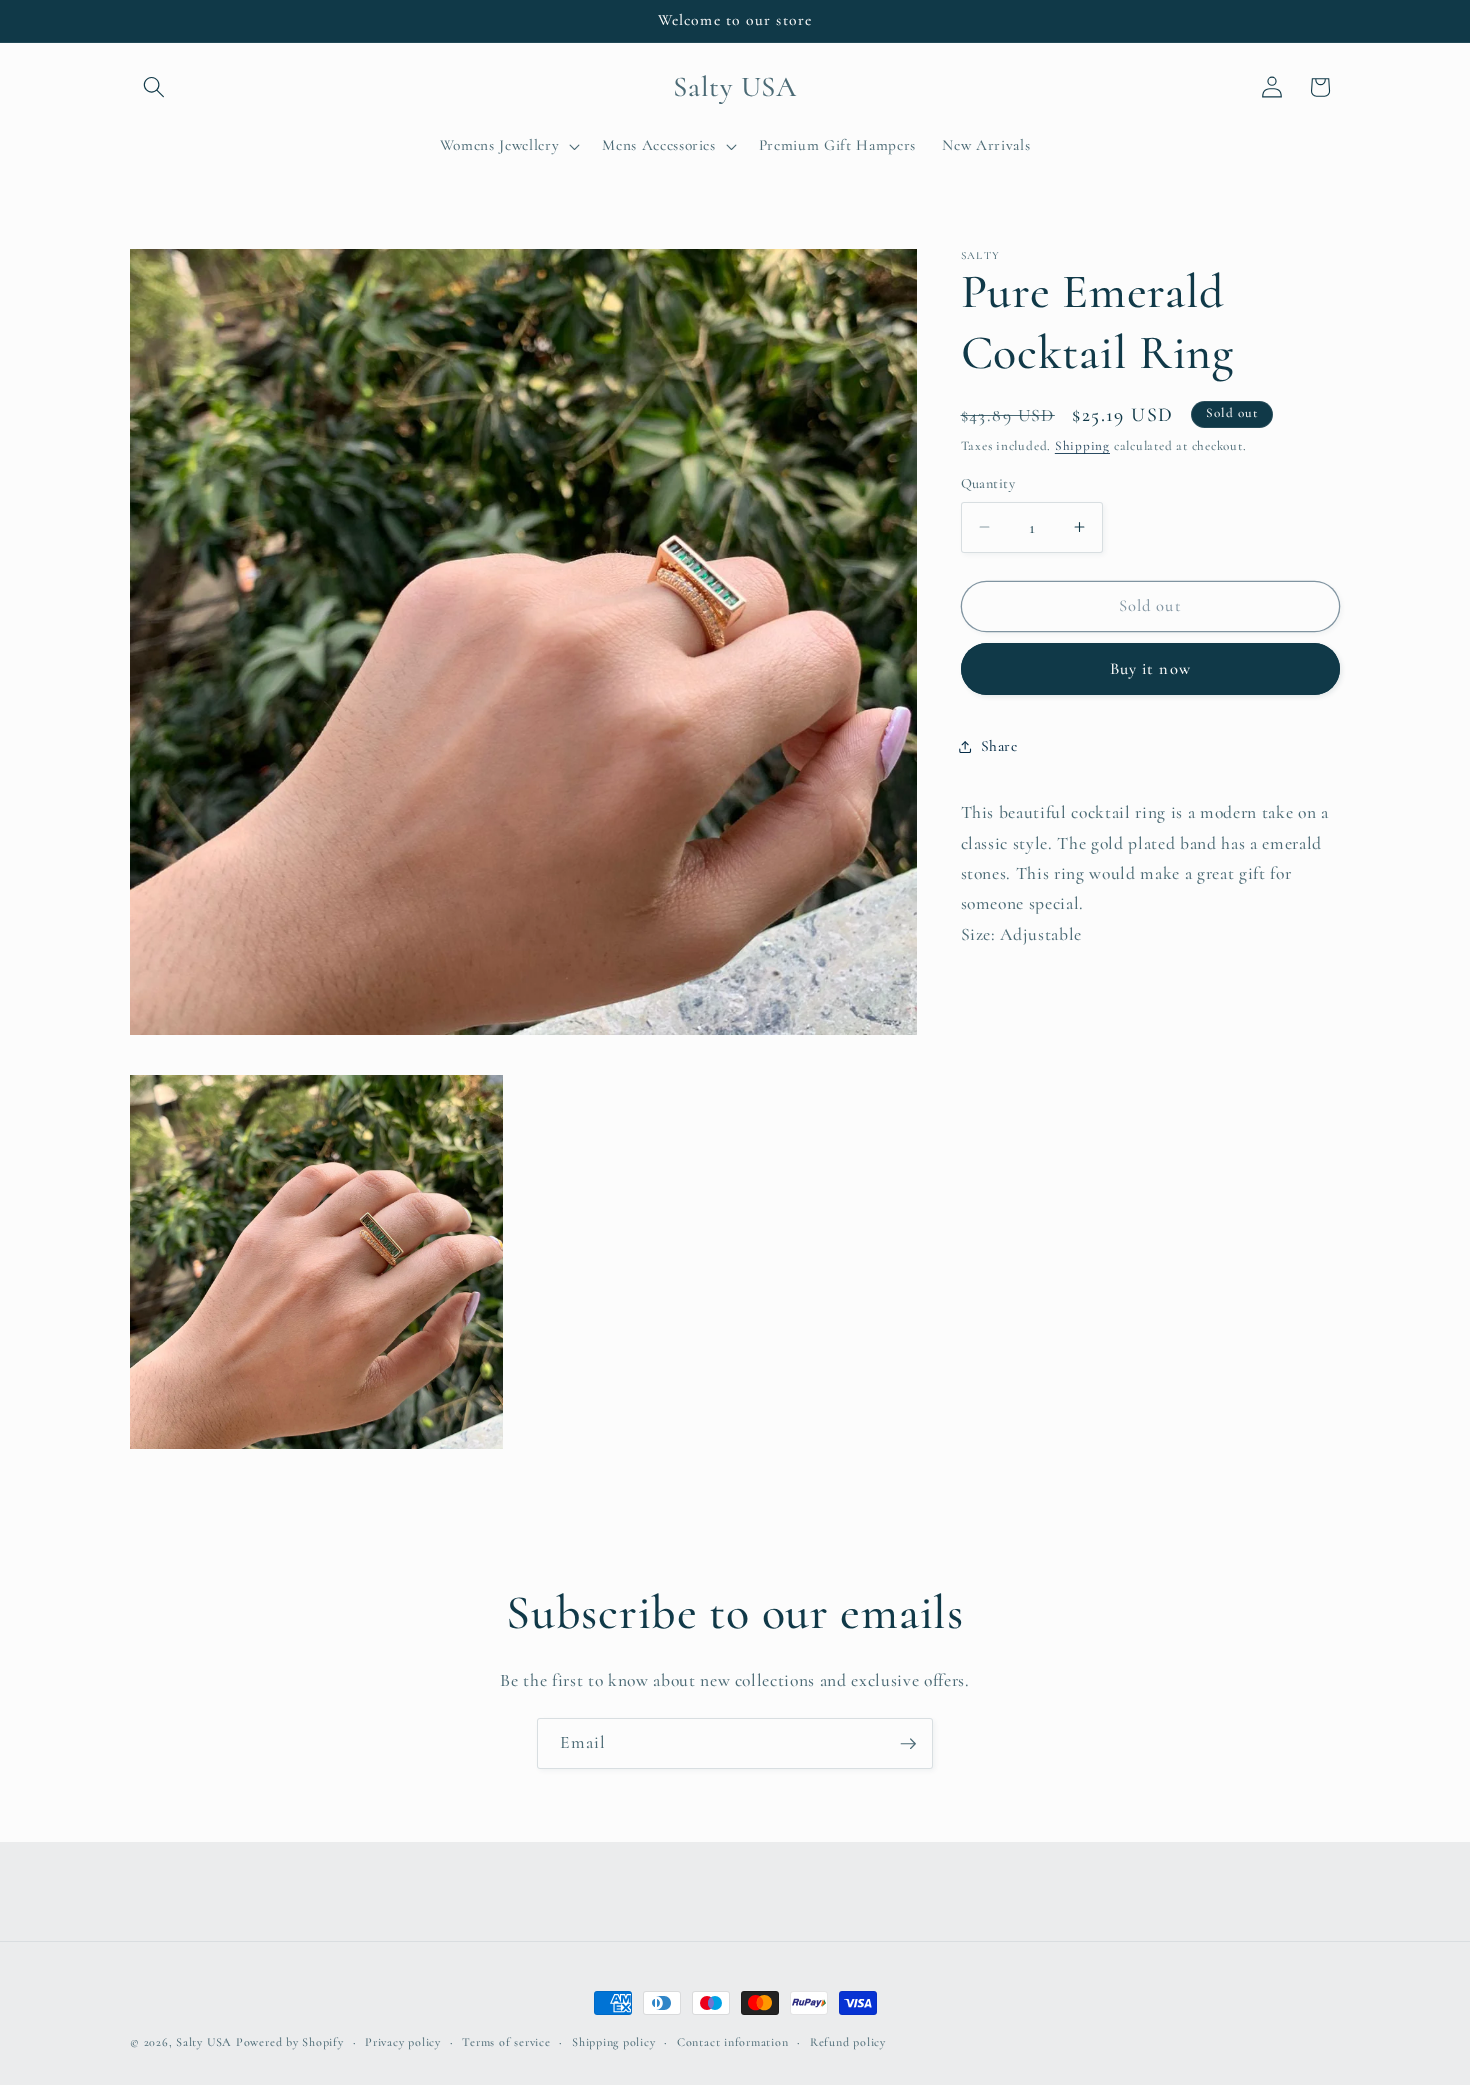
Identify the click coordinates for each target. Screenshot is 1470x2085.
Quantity (988, 483)
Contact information (733, 2042)
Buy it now (1150, 669)
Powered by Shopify (290, 2042)
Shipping (1082, 446)
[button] (154, 87)
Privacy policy (403, 2042)
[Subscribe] (908, 1744)
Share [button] (999, 746)
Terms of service (506, 2042)
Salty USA (204, 2042)
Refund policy (848, 2042)
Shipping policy (614, 2042)
